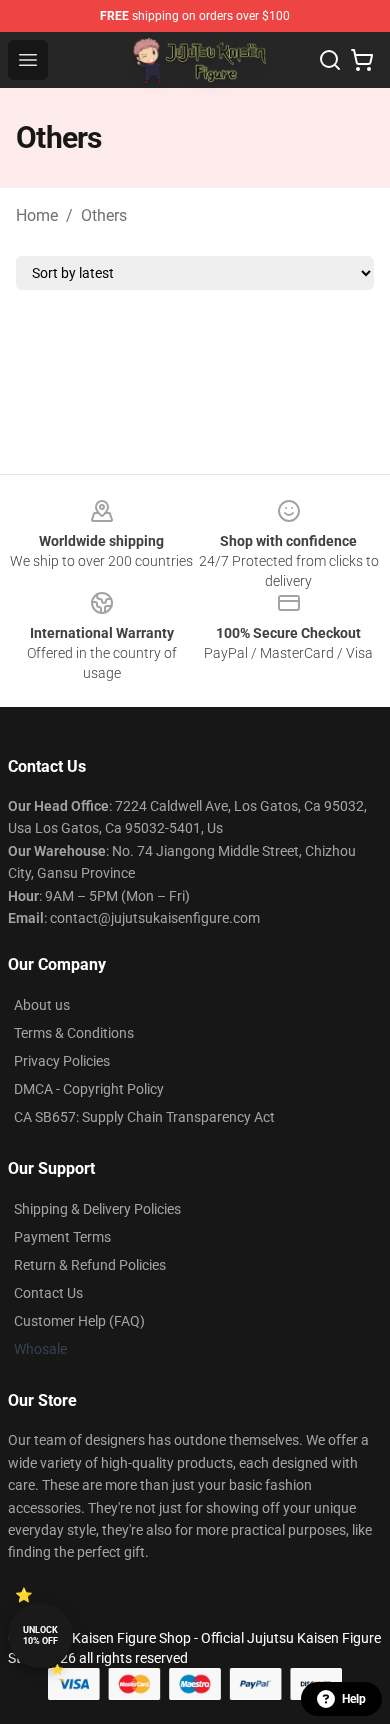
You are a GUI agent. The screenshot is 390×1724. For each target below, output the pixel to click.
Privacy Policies (62, 1061)
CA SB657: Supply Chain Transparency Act (144, 1117)
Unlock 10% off (40, 1635)
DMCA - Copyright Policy (89, 1089)
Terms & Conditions (74, 1033)
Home (37, 215)
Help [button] (354, 1699)
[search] (330, 60)
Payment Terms (62, 1237)
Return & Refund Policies (90, 1265)
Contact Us (48, 1293)
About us (42, 1005)
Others (104, 215)
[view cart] (362, 60)
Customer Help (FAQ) (79, 1321)
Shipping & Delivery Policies (97, 1209)
